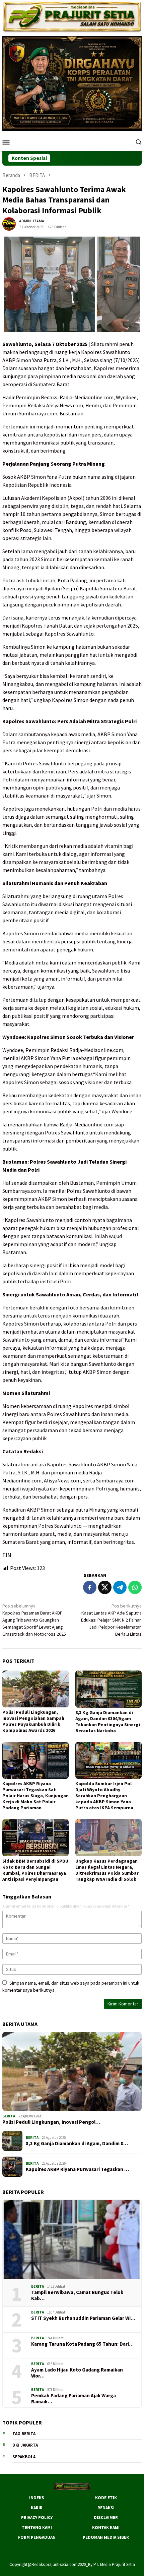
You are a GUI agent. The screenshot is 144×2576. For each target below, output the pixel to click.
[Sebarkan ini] (90, 1587)
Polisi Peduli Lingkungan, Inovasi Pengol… (51, 2122)
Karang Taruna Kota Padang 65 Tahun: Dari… (82, 2344)
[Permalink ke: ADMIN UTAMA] (9, 223)
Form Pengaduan (37, 2537)
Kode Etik (106, 2498)
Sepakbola (24, 2457)
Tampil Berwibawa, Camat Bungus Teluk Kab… (77, 2295)
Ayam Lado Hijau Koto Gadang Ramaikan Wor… (77, 2373)
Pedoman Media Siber (106, 2537)
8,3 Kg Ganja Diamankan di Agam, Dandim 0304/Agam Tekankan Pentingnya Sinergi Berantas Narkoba (108, 1721)
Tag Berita (24, 2434)
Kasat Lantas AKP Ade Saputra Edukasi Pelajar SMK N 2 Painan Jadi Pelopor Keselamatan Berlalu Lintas (111, 1620)
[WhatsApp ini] (135, 1587)
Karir (37, 2508)
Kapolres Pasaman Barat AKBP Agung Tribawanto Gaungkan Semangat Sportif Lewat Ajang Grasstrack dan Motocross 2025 (34, 1620)
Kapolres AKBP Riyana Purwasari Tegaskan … (77, 2169)
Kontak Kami (106, 2528)
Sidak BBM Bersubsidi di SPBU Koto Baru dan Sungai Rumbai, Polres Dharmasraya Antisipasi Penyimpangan (35, 1870)
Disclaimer (106, 2518)
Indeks (37, 2498)
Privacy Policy (37, 2518)
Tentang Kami (37, 2528)
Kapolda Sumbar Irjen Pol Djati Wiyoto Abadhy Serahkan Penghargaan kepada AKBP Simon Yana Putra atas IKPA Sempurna (104, 1796)
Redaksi (106, 2508)
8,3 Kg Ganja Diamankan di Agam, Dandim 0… (77, 2144)
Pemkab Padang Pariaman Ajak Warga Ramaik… (74, 2399)
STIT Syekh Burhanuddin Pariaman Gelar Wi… (83, 2318)
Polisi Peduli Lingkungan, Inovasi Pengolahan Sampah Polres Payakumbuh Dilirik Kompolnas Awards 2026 (33, 1721)
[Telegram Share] (120, 1587)
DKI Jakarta (25, 2445)
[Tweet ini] (105, 1587)
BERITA (9, 2116)
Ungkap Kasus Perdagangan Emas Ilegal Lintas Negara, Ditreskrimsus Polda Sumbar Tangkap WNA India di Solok (107, 1870)
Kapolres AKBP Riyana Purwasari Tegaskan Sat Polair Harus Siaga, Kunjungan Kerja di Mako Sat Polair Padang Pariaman (35, 1796)
